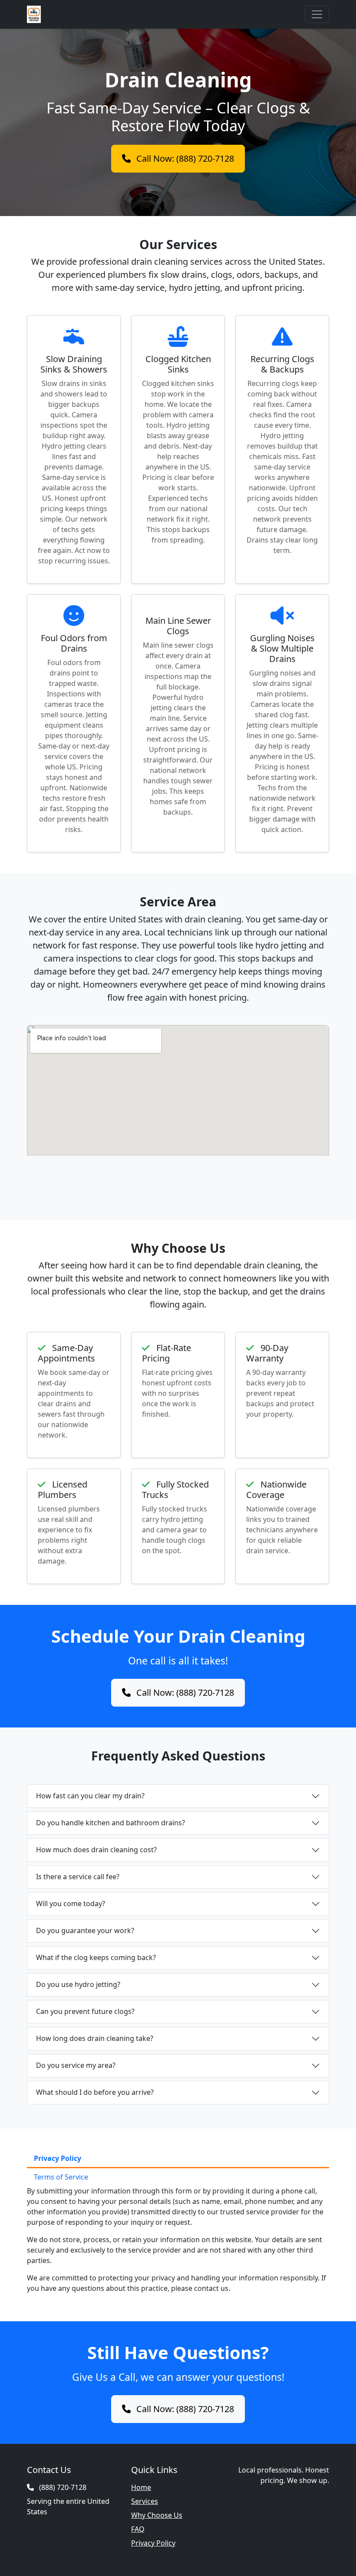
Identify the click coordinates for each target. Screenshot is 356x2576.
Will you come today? (71, 1904)
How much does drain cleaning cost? (96, 1850)
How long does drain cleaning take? (95, 2038)
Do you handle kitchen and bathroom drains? (110, 1823)
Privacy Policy (58, 2158)
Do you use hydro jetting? (78, 1984)
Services (145, 2501)
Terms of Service (61, 2177)
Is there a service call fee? (78, 1877)
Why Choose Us (157, 2515)
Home (141, 2487)
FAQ (138, 2529)
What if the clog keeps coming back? (96, 1957)
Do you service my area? (76, 2065)
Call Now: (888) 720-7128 (184, 158)
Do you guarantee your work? (85, 1930)
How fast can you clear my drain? (90, 1796)
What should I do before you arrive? (95, 2092)
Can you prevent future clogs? (85, 2011)
